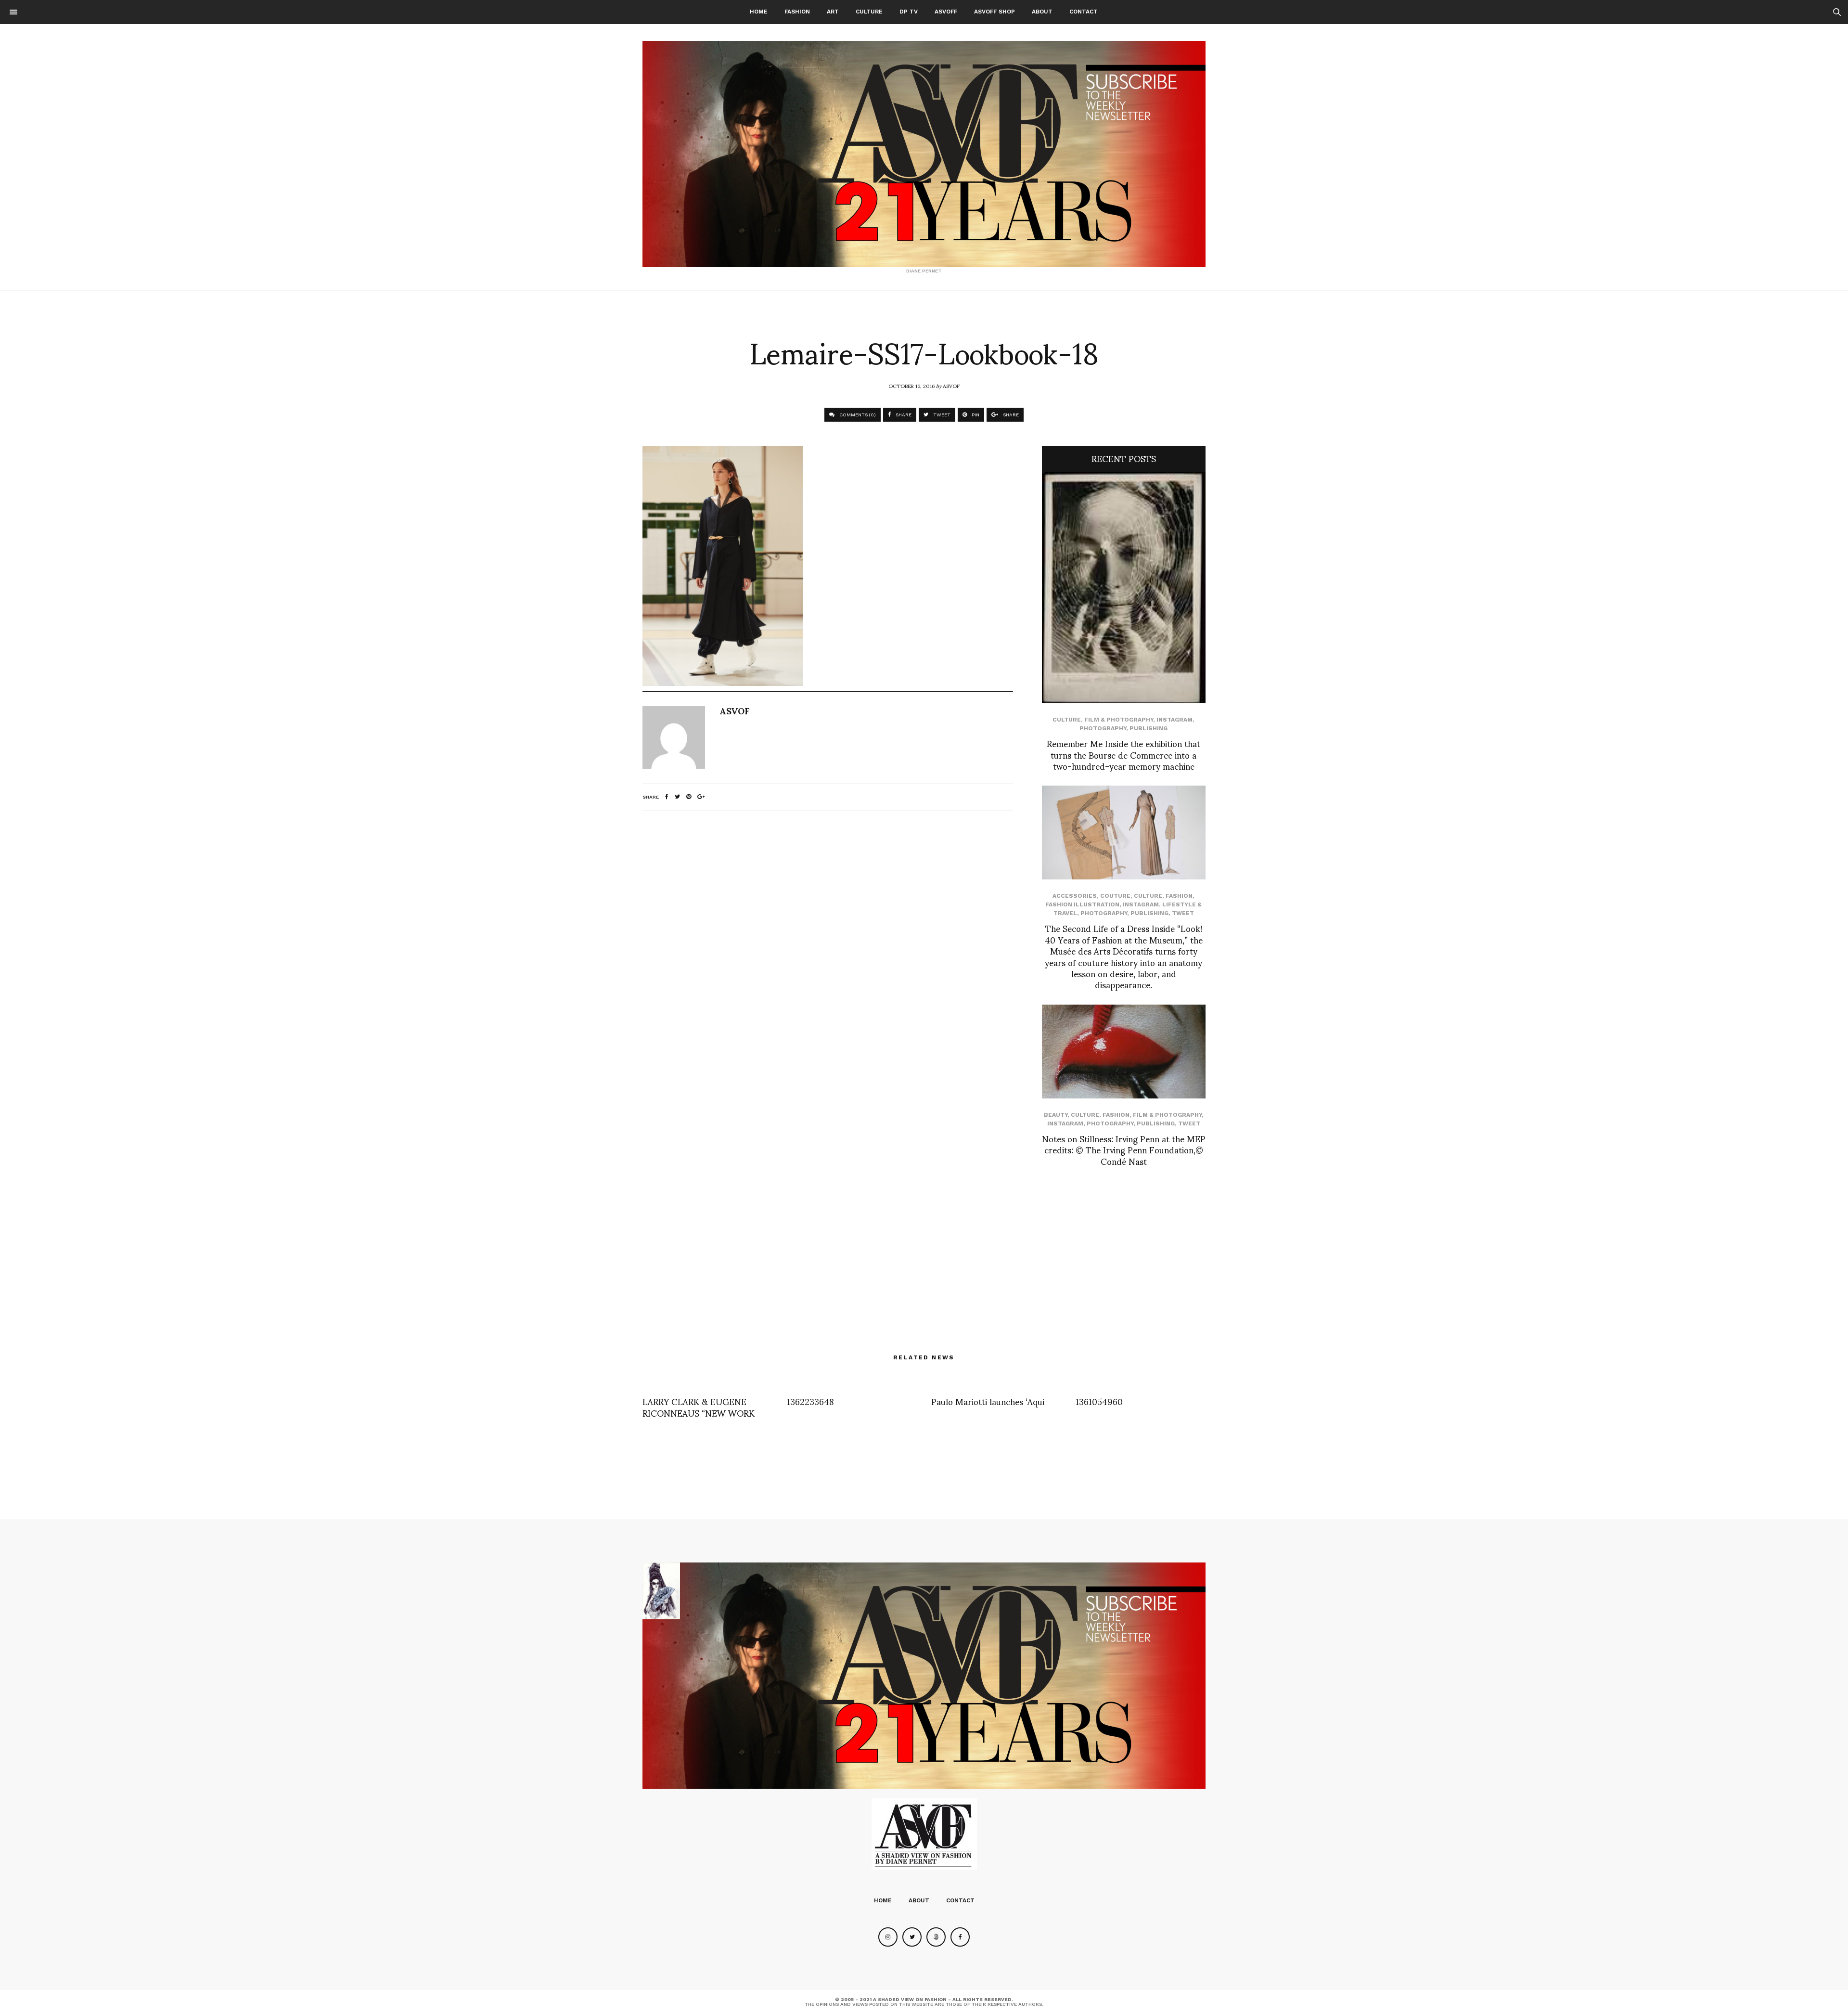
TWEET (941, 415)
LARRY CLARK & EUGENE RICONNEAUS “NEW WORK (699, 1407)
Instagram (1174, 720)
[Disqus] (828, 945)
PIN (975, 415)
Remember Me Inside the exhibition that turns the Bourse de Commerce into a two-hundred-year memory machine (1123, 754)
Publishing (1149, 728)
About (1042, 12)
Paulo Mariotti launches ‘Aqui (988, 1401)
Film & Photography (1119, 720)
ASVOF (951, 386)
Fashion (797, 12)
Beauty (1056, 1115)
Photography (1103, 728)
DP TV (909, 12)
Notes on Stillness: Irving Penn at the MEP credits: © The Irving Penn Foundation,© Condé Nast (1124, 1149)
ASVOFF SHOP (995, 12)
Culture (869, 12)
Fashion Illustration (1082, 904)
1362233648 (810, 1401)
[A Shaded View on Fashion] (924, 154)
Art (833, 12)
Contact (1084, 12)
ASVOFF (946, 12)
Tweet (1183, 913)
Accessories (1075, 896)
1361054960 (1099, 1401)
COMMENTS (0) (857, 415)
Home (759, 12)
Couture (1115, 896)
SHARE (903, 415)
